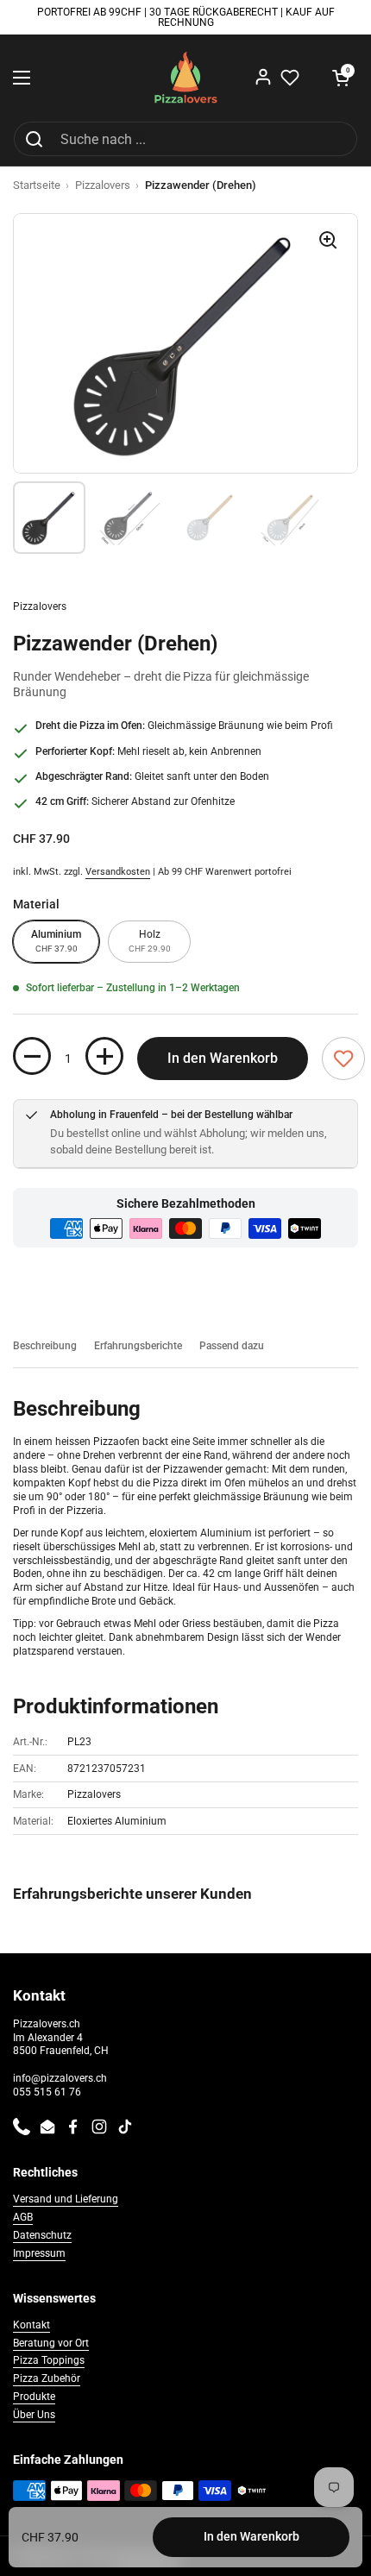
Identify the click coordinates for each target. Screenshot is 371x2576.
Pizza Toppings (49, 2360)
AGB (23, 2217)
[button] (341, 78)
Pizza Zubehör (47, 2378)
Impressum (39, 2253)
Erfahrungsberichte (138, 1346)
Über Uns (34, 2415)
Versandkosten (118, 872)
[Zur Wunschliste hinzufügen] (343, 1059)
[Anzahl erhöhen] (104, 1056)
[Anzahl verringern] (32, 1056)
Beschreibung (45, 1346)
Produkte (34, 2397)
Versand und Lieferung (66, 2199)
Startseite (37, 185)
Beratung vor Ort (51, 2343)
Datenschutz (42, 2235)
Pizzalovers (103, 185)
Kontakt (31, 2325)
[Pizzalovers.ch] (186, 78)
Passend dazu (232, 1346)
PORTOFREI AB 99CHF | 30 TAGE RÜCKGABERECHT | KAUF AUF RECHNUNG (186, 18)
